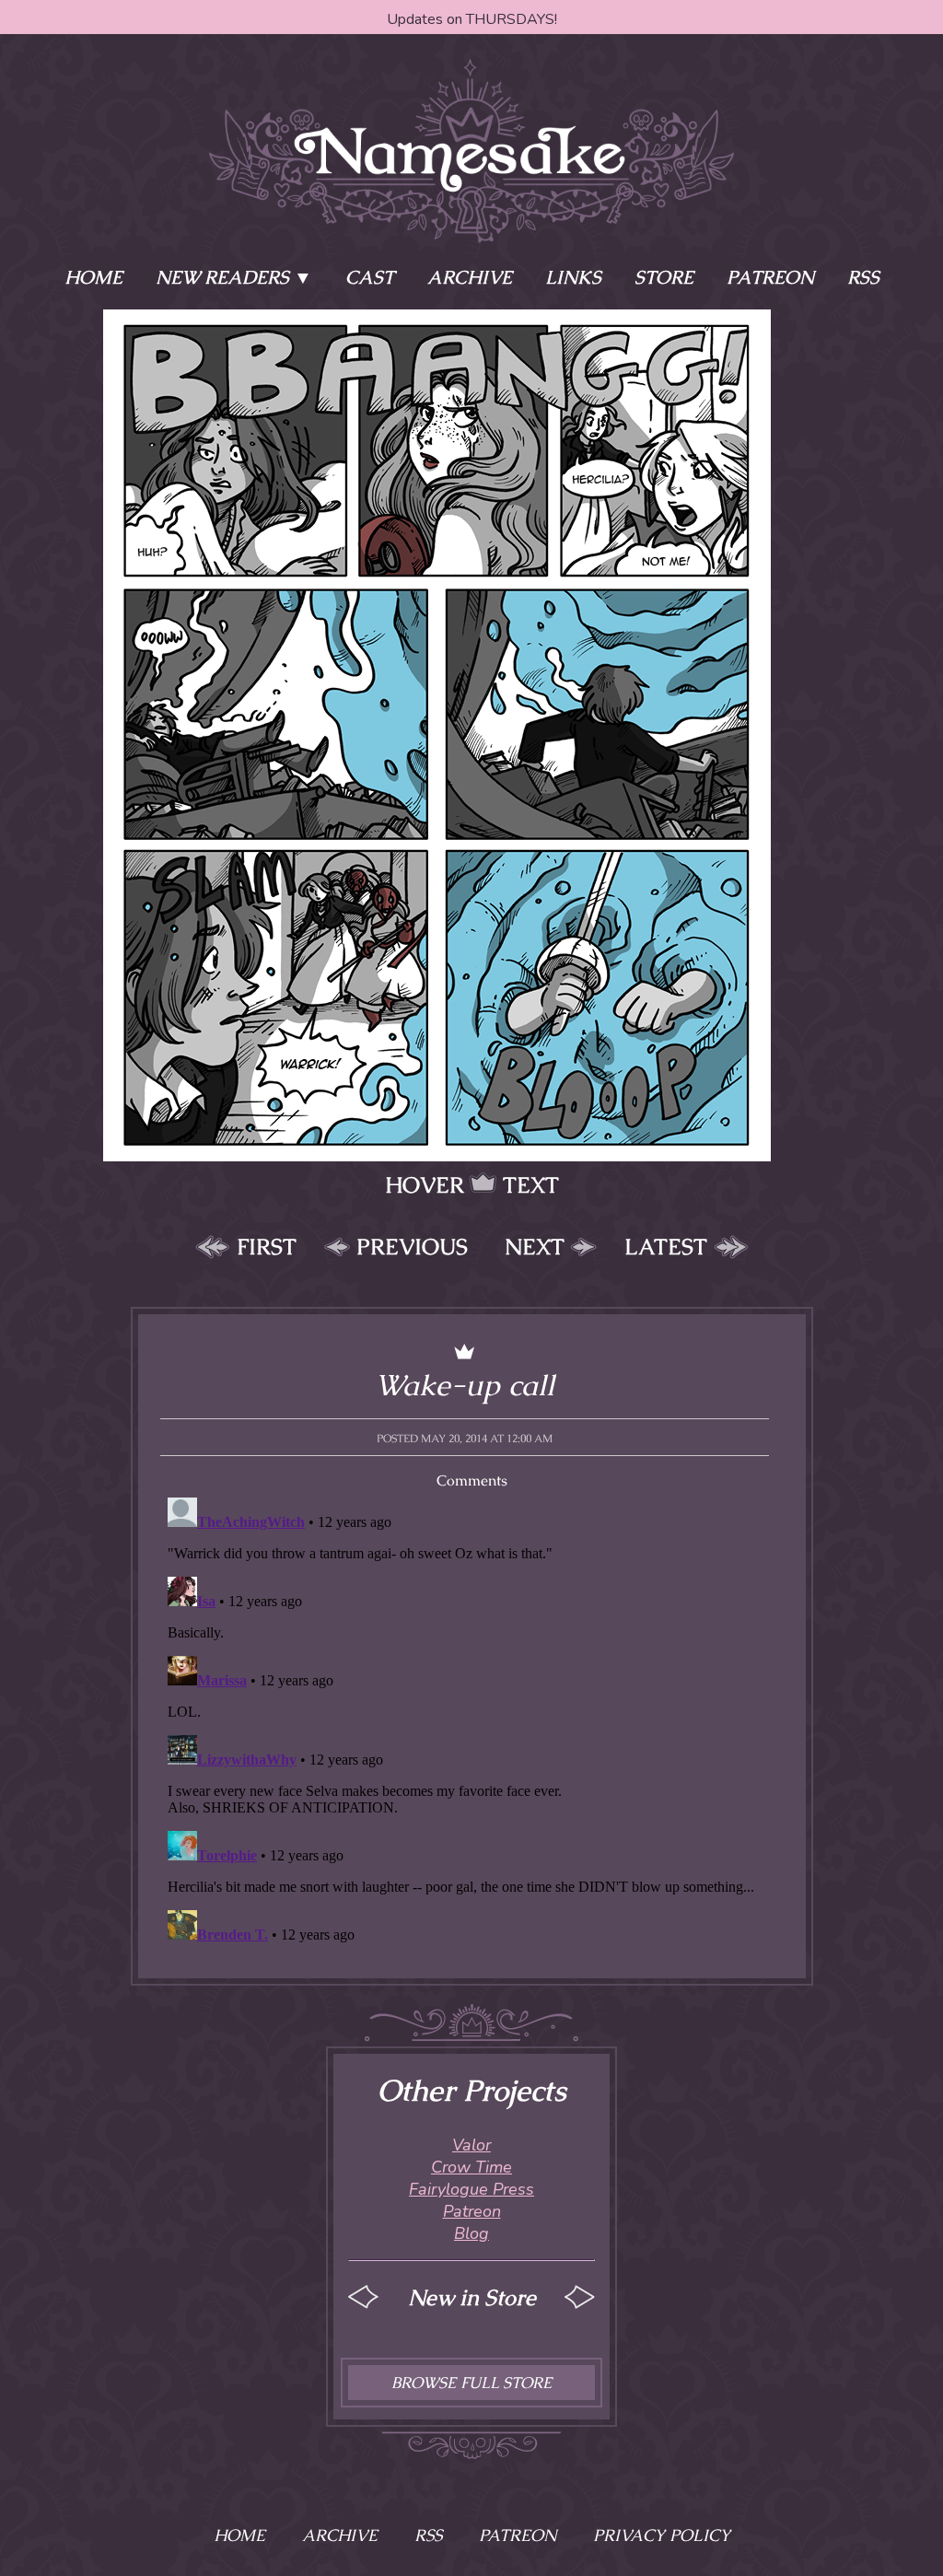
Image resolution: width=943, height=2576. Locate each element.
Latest (666, 1247)
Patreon (770, 277)
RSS (863, 277)
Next (535, 1247)
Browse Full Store (471, 2383)
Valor (471, 2145)
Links (573, 277)
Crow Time (471, 2167)
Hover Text (472, 1185)
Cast (370, 277)
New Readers (222, 277)
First (267, 1247)
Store (664, 277)
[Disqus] (472, 1720)
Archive (470, 277)
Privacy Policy (662, 2535)
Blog (471, 2233)
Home (93, 277)
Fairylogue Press (471, 2189)
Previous (412, 1247)
